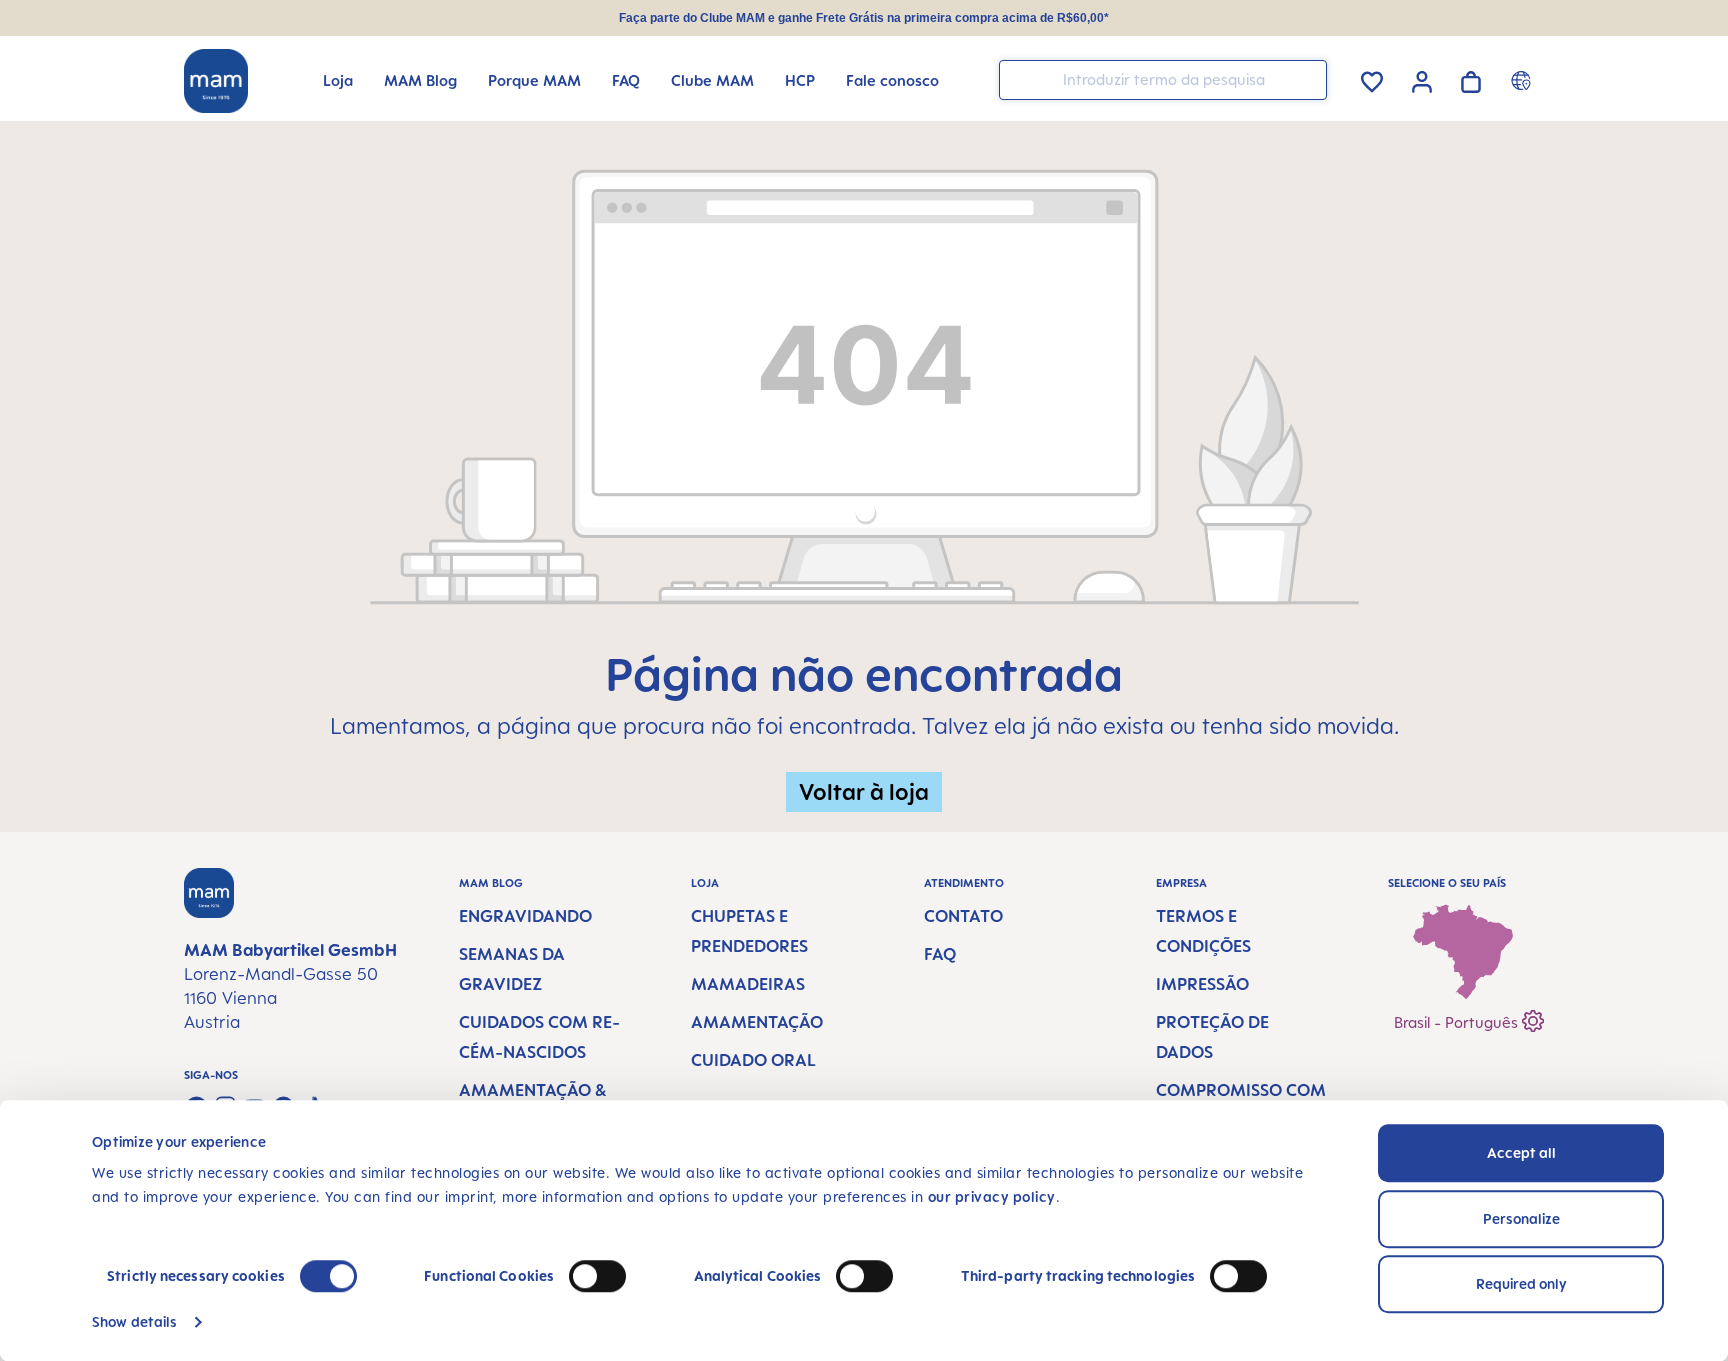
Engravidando (525, 916)
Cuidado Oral (753, 1060)
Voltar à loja (864, 791)
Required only (1521, 1283)
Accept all (1521, 1152)
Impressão (1202, 984)
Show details (134, 1321)
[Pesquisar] (1307, 78)
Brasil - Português (1458, 1022)
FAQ (940, 954)
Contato (963, 916)
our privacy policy (992, 1196)
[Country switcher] (1523, 80)
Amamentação (757, 1022)
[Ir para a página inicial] (216, 81)
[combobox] (1163, 80)
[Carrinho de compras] (1471, 78)
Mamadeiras (748, 984)
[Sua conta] (1422, 79)
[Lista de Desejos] (1372, 78)
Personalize (1521, 1218)
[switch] (597, 1276)
